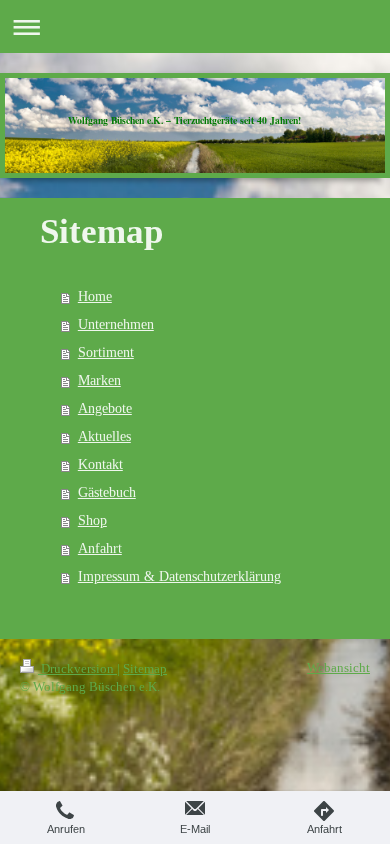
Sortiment (106, 352)
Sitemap (145, 668)
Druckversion (77, 668)
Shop (92, 520)
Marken (99, 380)
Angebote (105, 408)
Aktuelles (104, 436)
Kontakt (100, 464)
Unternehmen (116, 324)
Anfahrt (100, 548)
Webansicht (338, 667)
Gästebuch (107, 492)
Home (95, 296)
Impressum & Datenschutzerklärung (179, 576)
